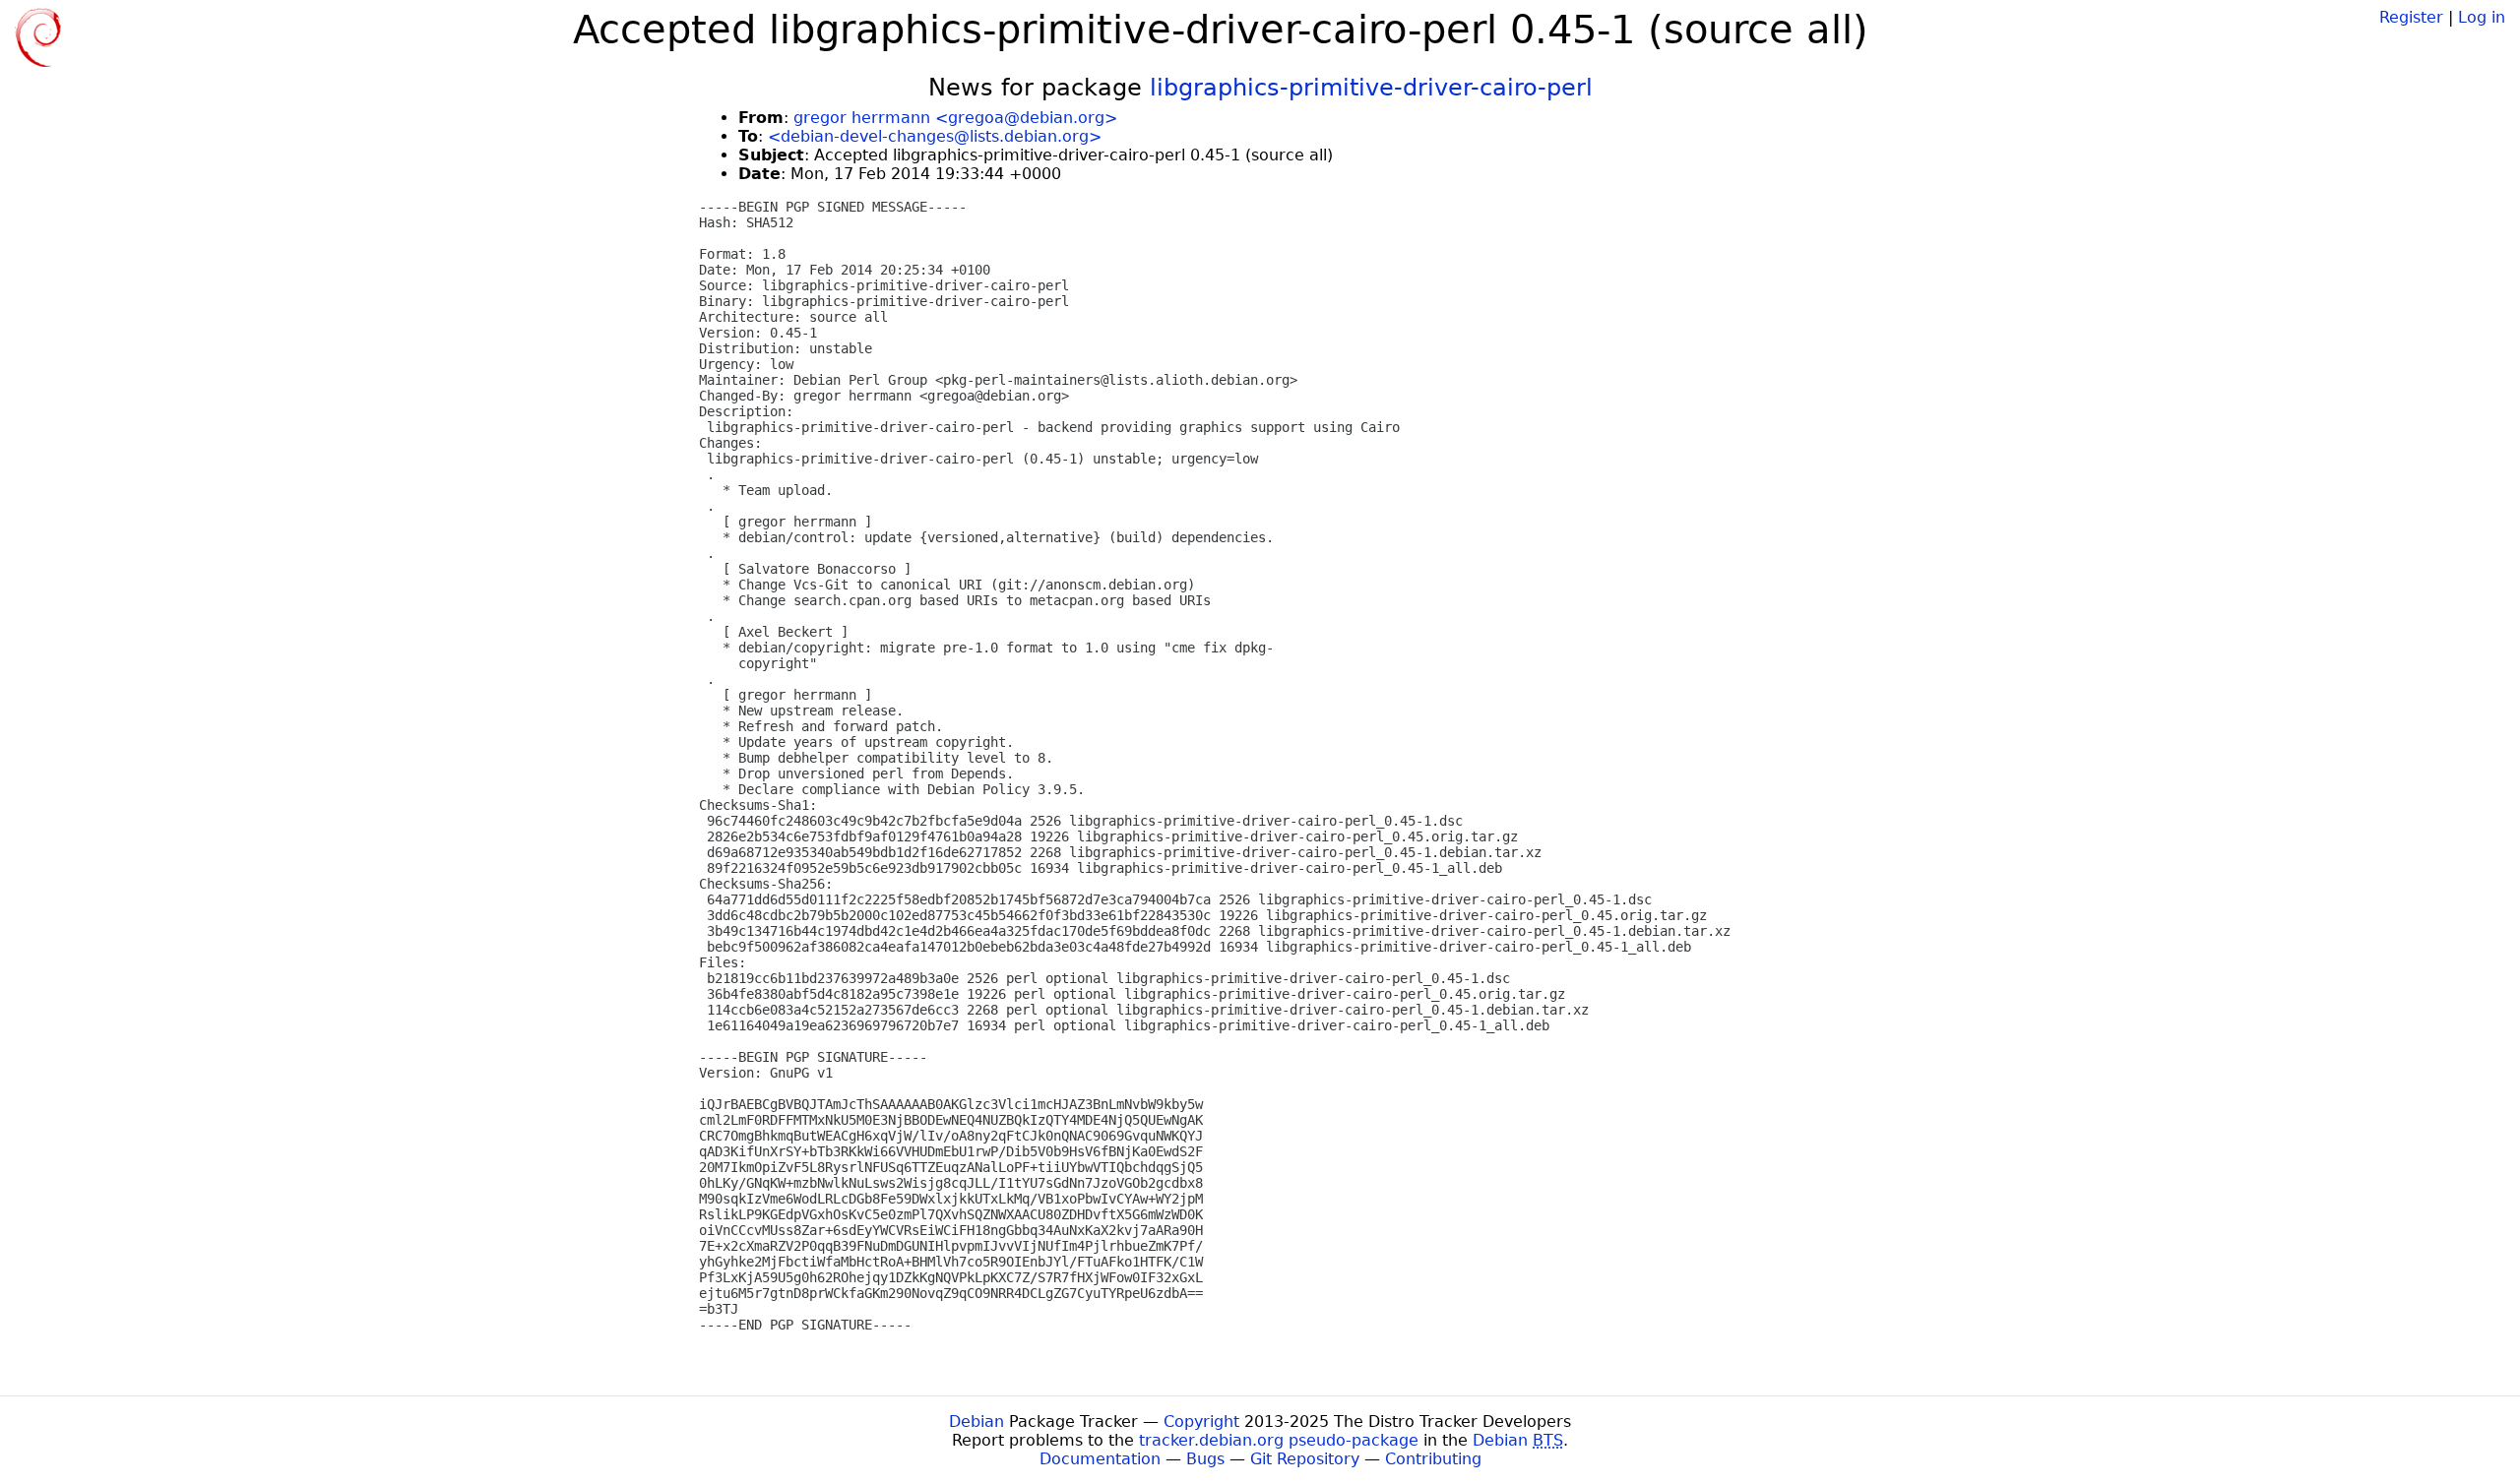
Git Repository (1305, 1459)
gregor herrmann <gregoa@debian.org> (955, 118)
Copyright (1201, 1422)
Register (2411, 17)
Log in (2482, 17)
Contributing (1433, 1459)
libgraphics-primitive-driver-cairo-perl (1371, 88)
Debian (976, 1422)
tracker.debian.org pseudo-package (1279, 1440)
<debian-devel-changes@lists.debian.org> (935, 136)
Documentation (1100, 1459)
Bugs (1205, 1459)
